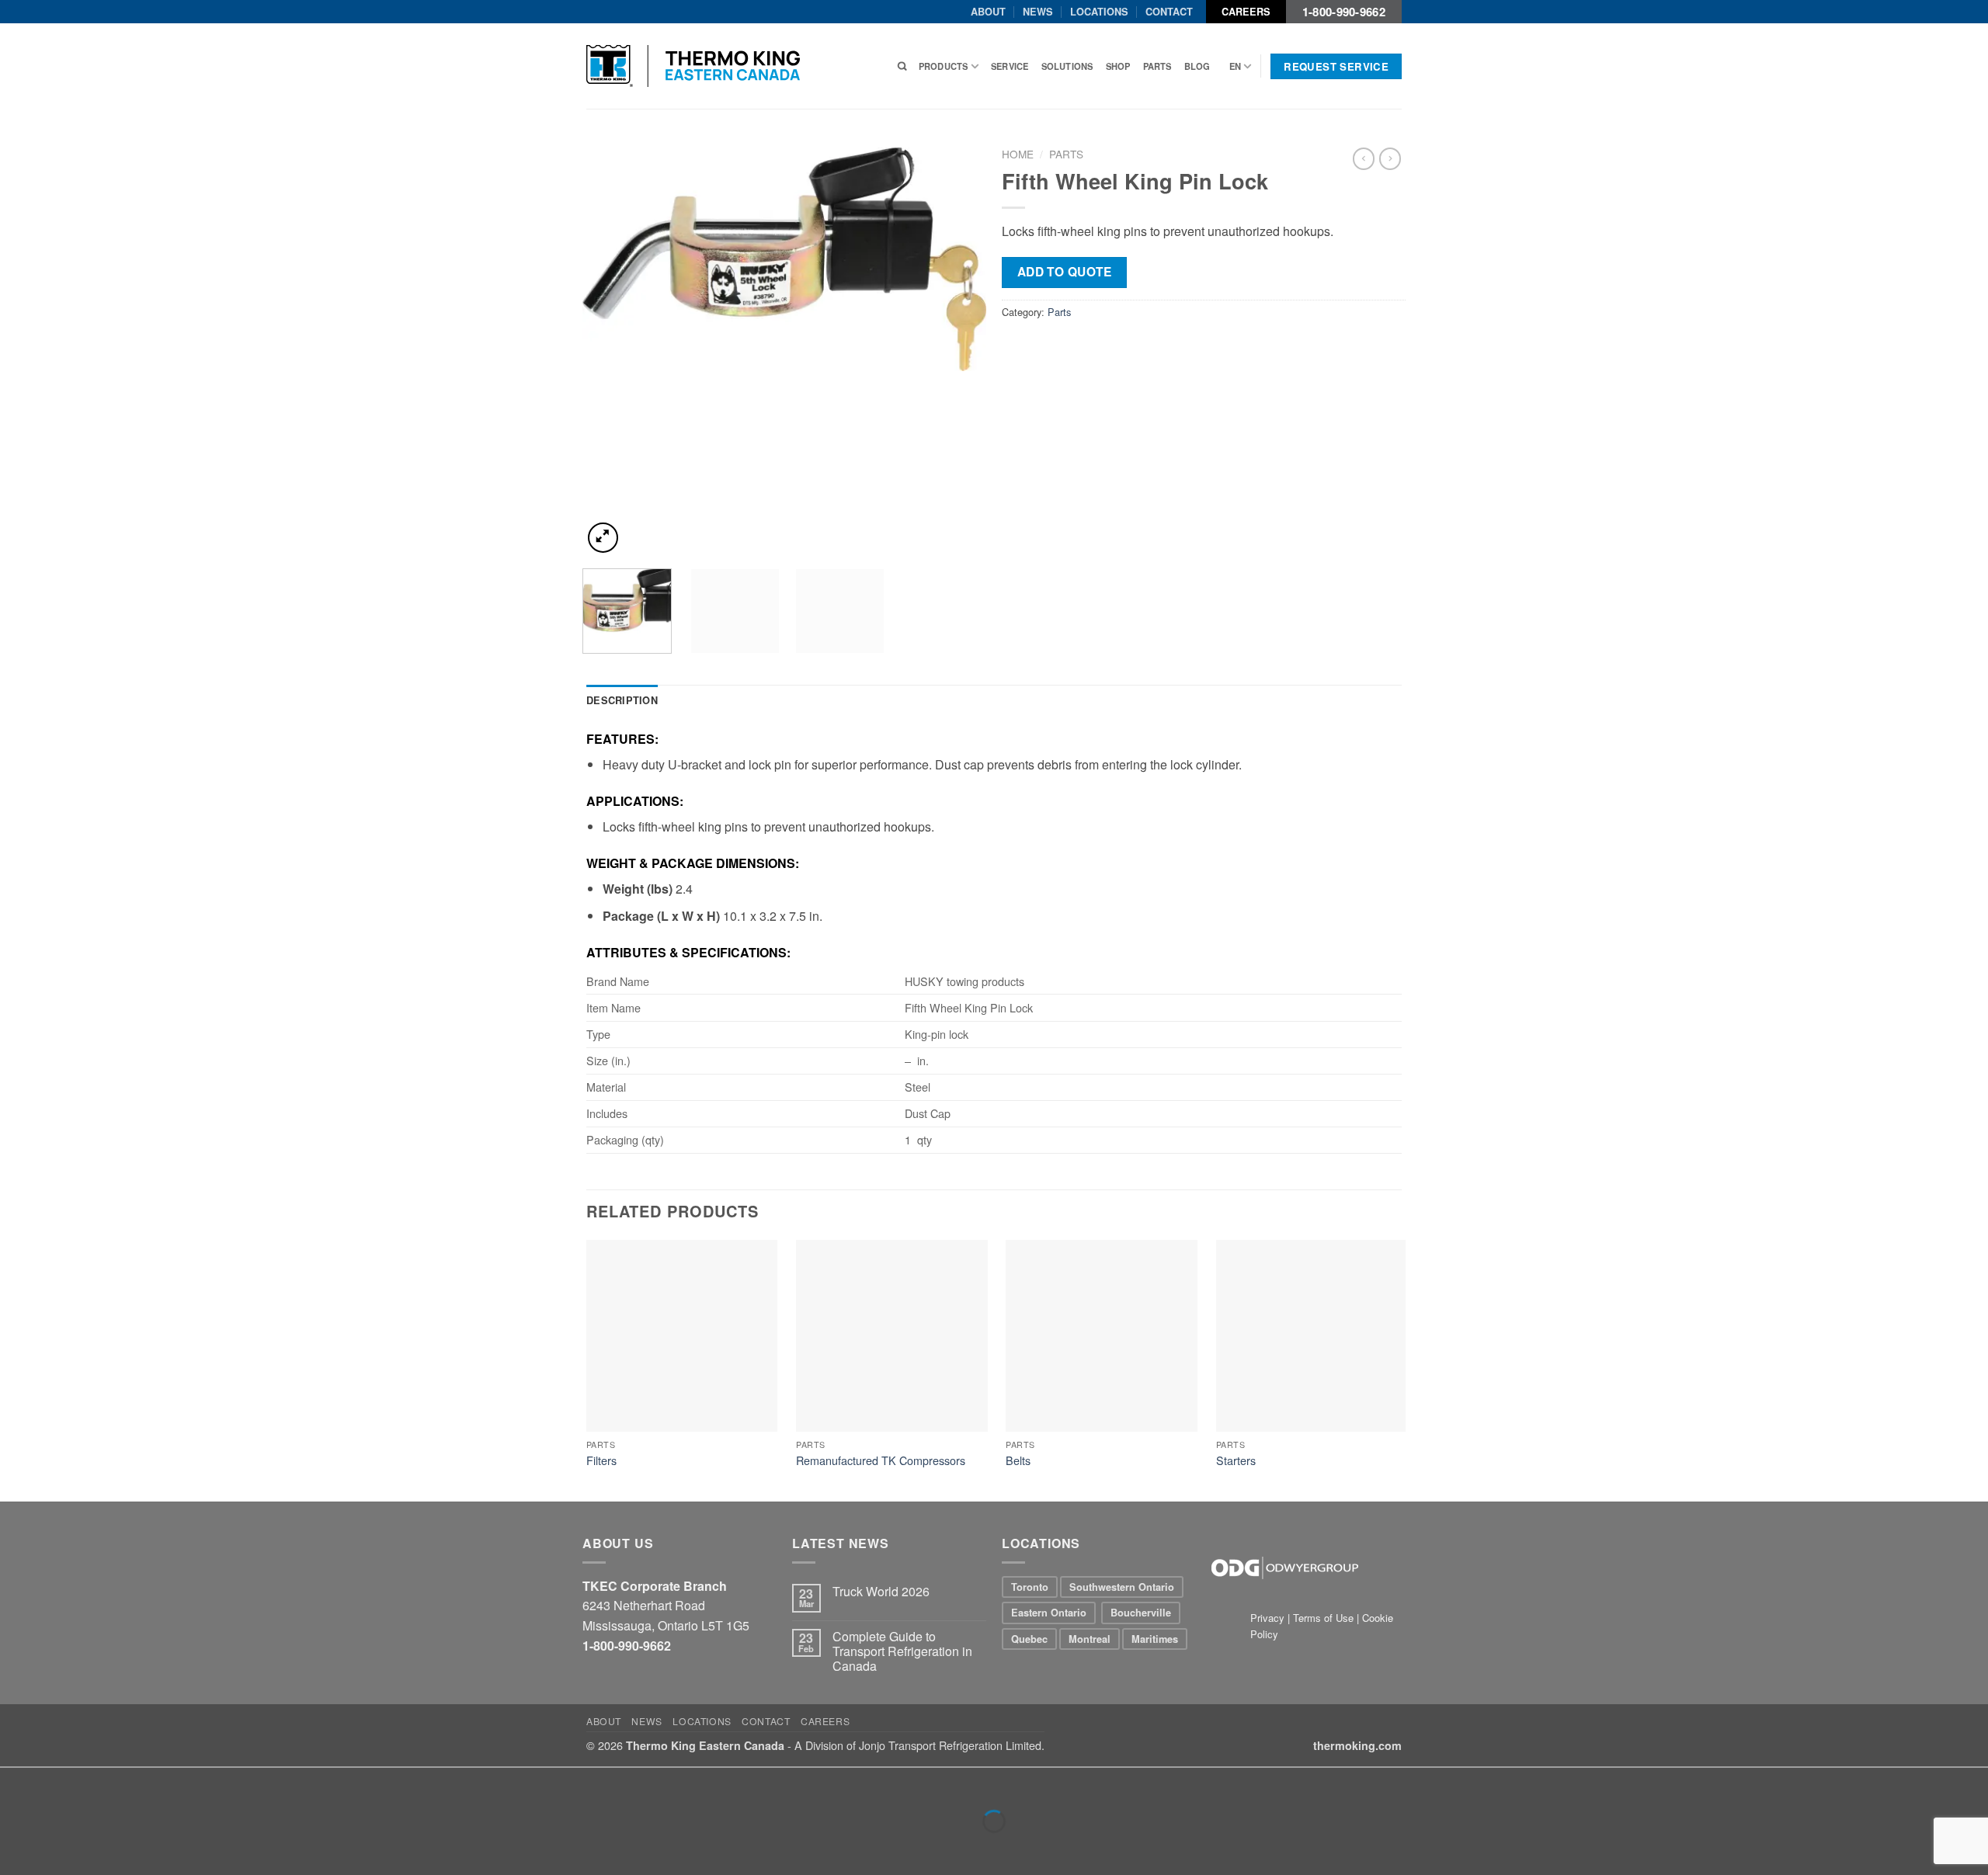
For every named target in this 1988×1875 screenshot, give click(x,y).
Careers (1246, 12)
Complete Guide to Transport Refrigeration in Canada (902, 1651)
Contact (1169, 12)
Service (1010, 66)
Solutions (1067, 66)
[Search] (902, 66)
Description (622, 700)
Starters (1236, 1461)
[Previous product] (1390, 158)
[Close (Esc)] (15, 1783)
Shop (1118, 66)
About (988, 12)
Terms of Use (1323, 1618)
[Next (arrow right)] (61, 1848)
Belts (1018, 1461)
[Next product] (1364, 158)
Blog (1197, 66)
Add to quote (1065, 272)
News (1038, 12)
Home (1018, 154)
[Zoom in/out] (61, 1783)
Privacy (1269, 1618)
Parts (1157, 66)
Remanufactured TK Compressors (881, 1461)
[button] (603, 538)
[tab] (622, 700)
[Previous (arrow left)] (15, 1848)
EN (1235, 66)
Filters (601, 1461)
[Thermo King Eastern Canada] (693, 66)
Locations (1099, 12)
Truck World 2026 (881, 1591)
